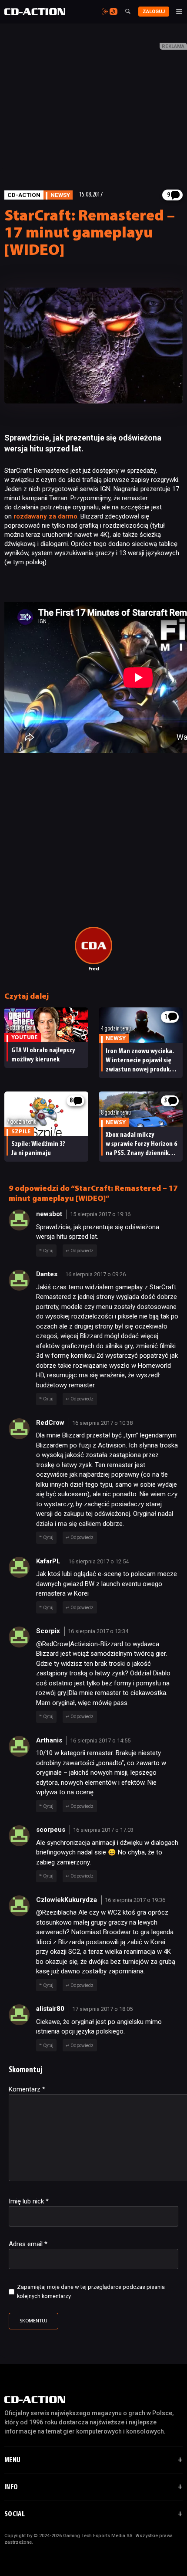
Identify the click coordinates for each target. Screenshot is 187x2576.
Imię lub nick (29, 2201)
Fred (94, 969)
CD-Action (24, 195)
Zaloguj (154, 12)
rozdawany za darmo (45, 516)
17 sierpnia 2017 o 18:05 (102, 2009)
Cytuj (48, 1251)
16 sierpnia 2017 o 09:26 (95, 1274)
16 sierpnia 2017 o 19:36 (135, 1900)
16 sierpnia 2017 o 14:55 (100, 1740)
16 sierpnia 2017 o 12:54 (99, 1561)
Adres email (28, 2244)
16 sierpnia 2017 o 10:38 (102, 1423)
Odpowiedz (82, 1251)
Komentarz (27, 2089)
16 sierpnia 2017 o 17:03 (103, 1830)
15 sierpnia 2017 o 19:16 (100, 1214)
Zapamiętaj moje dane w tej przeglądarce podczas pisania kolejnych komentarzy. (91, 2291)
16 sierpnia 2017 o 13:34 (98, 1631)
